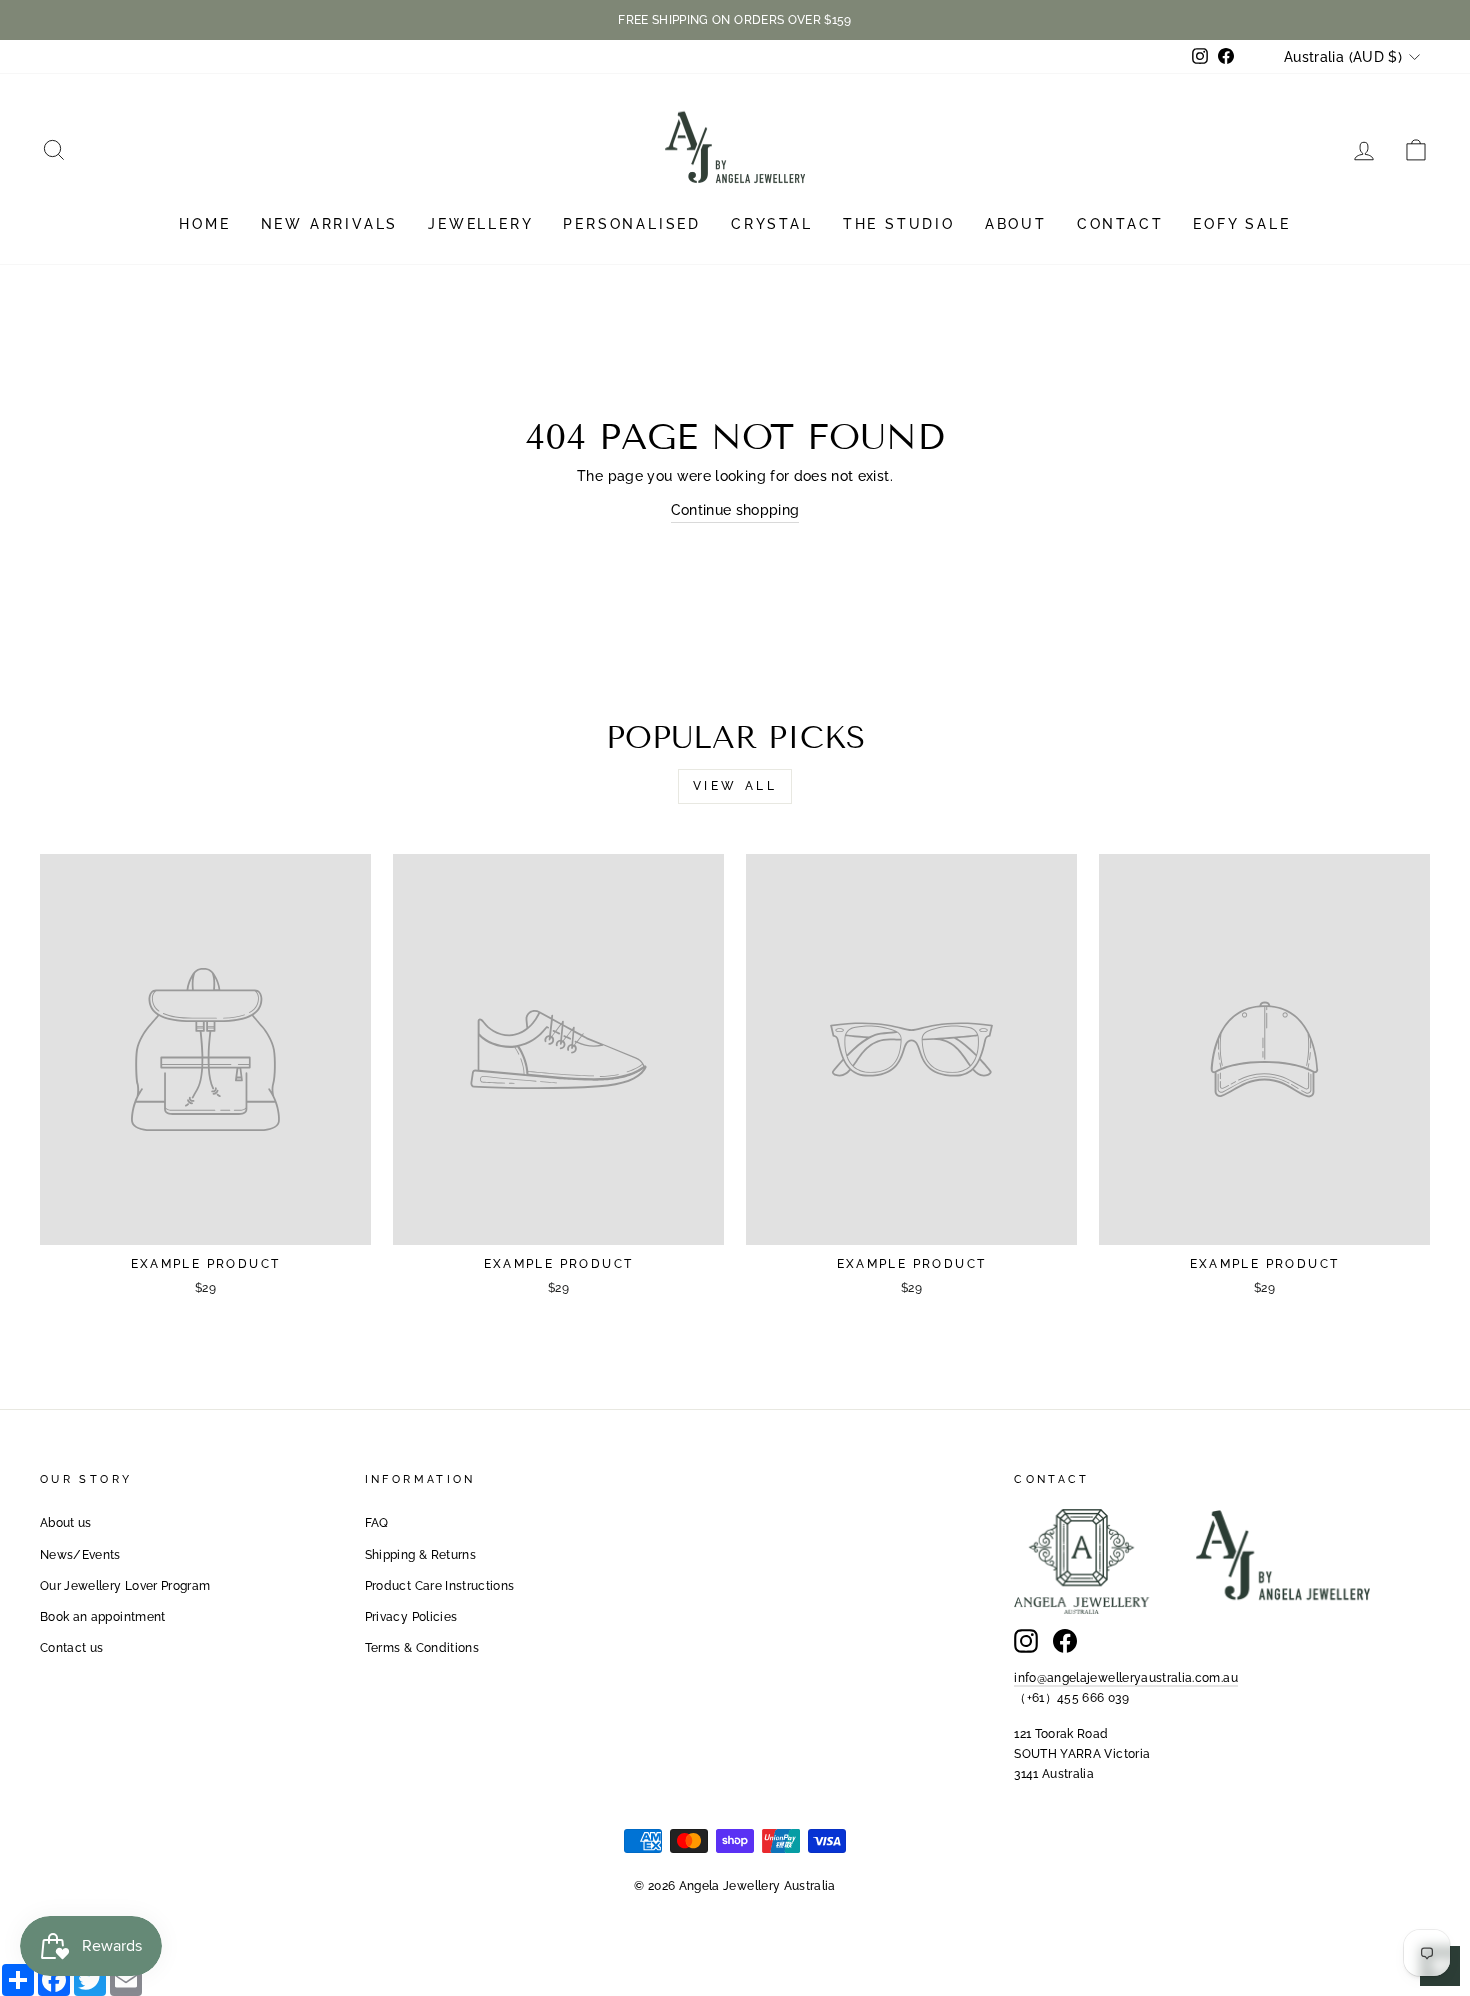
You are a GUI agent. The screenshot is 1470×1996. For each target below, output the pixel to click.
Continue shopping (735, 510)
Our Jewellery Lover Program (125, 1586)
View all (735, 786)
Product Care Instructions (440, 1586)
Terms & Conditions (422, 1648)
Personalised (632, 224)
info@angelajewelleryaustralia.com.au (1126, 1678)
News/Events (80, 1555)
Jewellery (480, 224)
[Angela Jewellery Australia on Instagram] (1026, 1641)
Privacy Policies (411, 1617)
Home (204, 224)
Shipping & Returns (420, 1555)
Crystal (772, 224)
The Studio (899, 224)
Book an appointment (103, 1617)
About (1016, 224)
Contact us (72, 1648)
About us (66, 1523)
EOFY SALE (1241, 224)
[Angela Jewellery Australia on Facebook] (1065, 1641)
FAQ (377, 1523)
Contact (1120, 224)
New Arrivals (330, 224)
